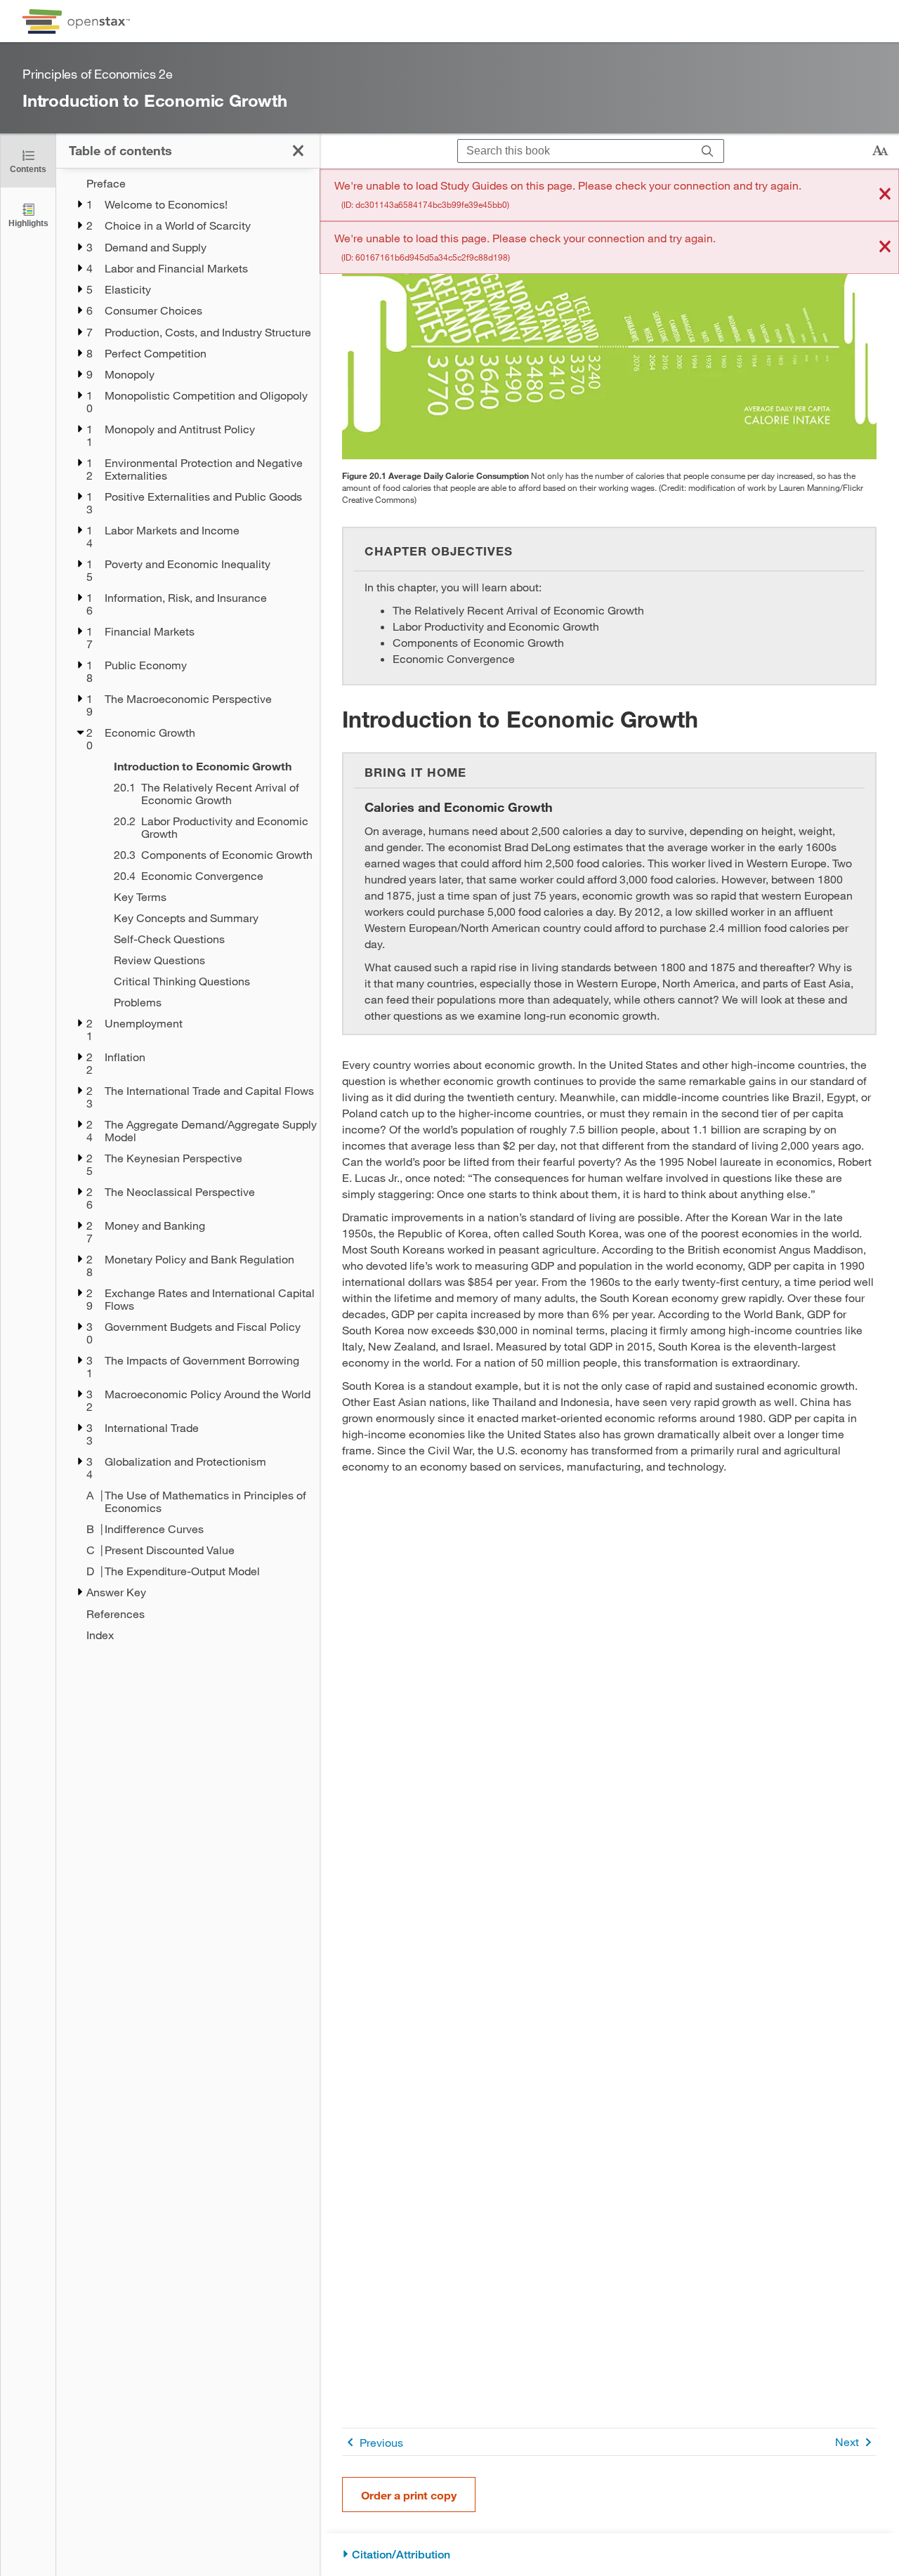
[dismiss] (885, 195)
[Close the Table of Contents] (298, 151)
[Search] (708, 151)
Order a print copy (409, 2495)
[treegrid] (188, 909)
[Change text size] (880, 151)
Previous (381, 2442)
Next (847, 2442)
